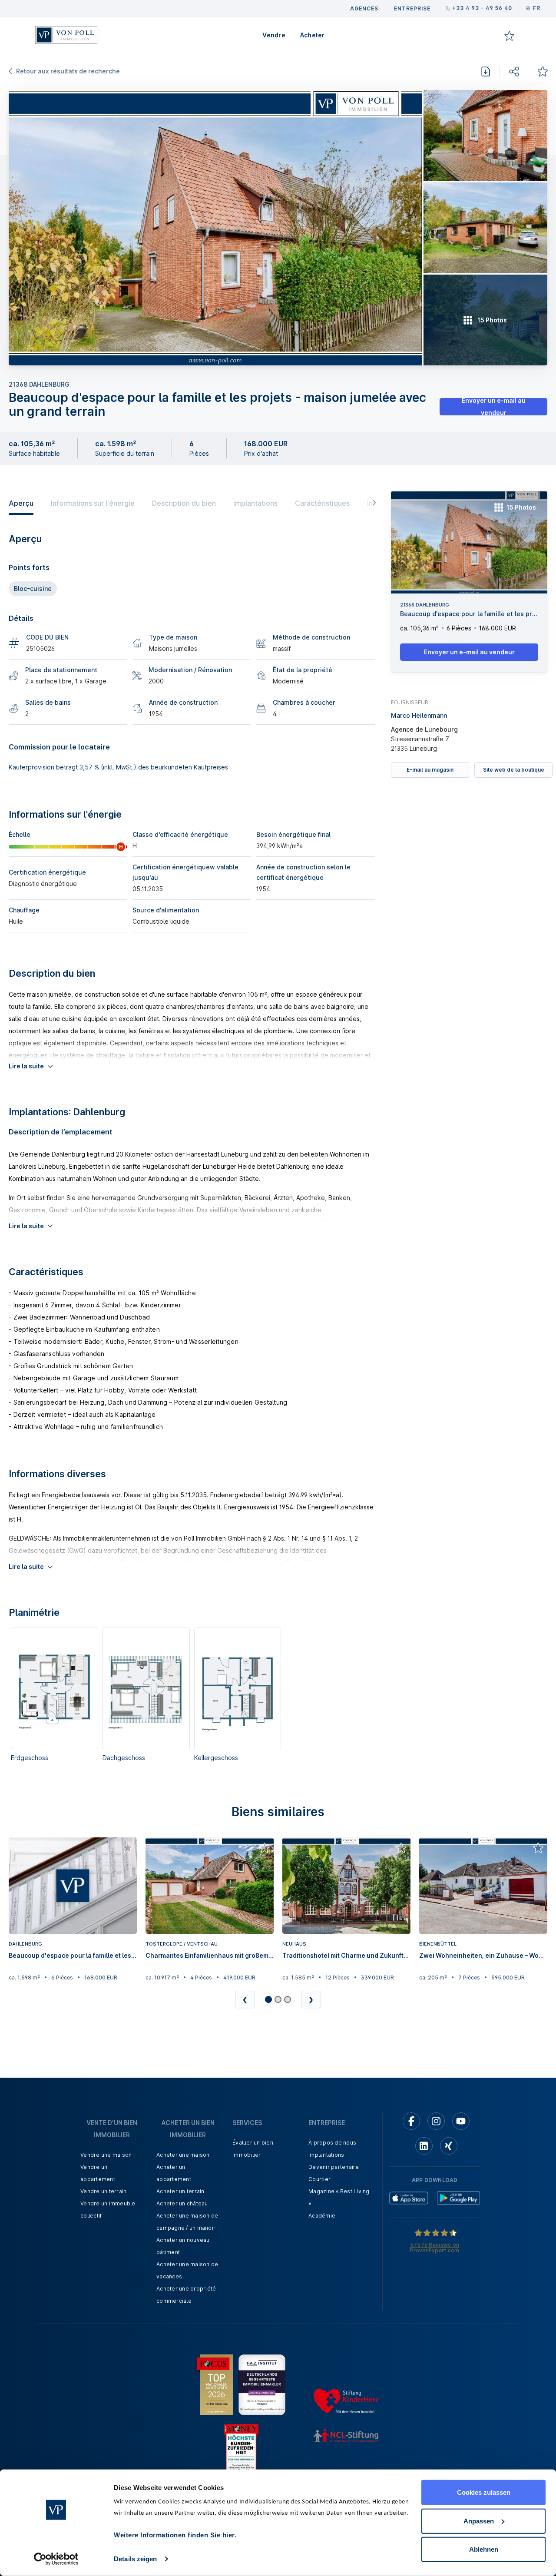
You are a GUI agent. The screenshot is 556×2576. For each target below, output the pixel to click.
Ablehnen (484, 2549)
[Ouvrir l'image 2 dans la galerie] (485, 135)
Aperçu (21, 503)
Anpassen (479, 2521)
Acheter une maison (183, 2155)
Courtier (319, 2179)
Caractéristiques (322, 503)
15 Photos (521, 507)
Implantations (255, 503)
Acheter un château (182, 2203)
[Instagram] (436, 2121)
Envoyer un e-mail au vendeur (494, 407)
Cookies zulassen (484, 2492)
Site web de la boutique (514, 769)
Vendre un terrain (103, 2191)
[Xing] (449, 2146)
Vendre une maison (106, 2155)
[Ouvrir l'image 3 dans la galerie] (485, 228)
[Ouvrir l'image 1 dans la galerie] (215, 228)
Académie (322, 2216)
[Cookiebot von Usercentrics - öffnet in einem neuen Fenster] (56, 2559)
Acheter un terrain (180, 2191)
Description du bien (184, 503)
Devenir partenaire (334, 2167)
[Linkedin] (424, 2146)
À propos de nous (332, 2143)
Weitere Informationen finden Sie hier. (175, 2535)
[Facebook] (411, 2121)
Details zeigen (135, 2559)
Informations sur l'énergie (93, 503)
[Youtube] (461, 2121)
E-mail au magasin (430, 769)
